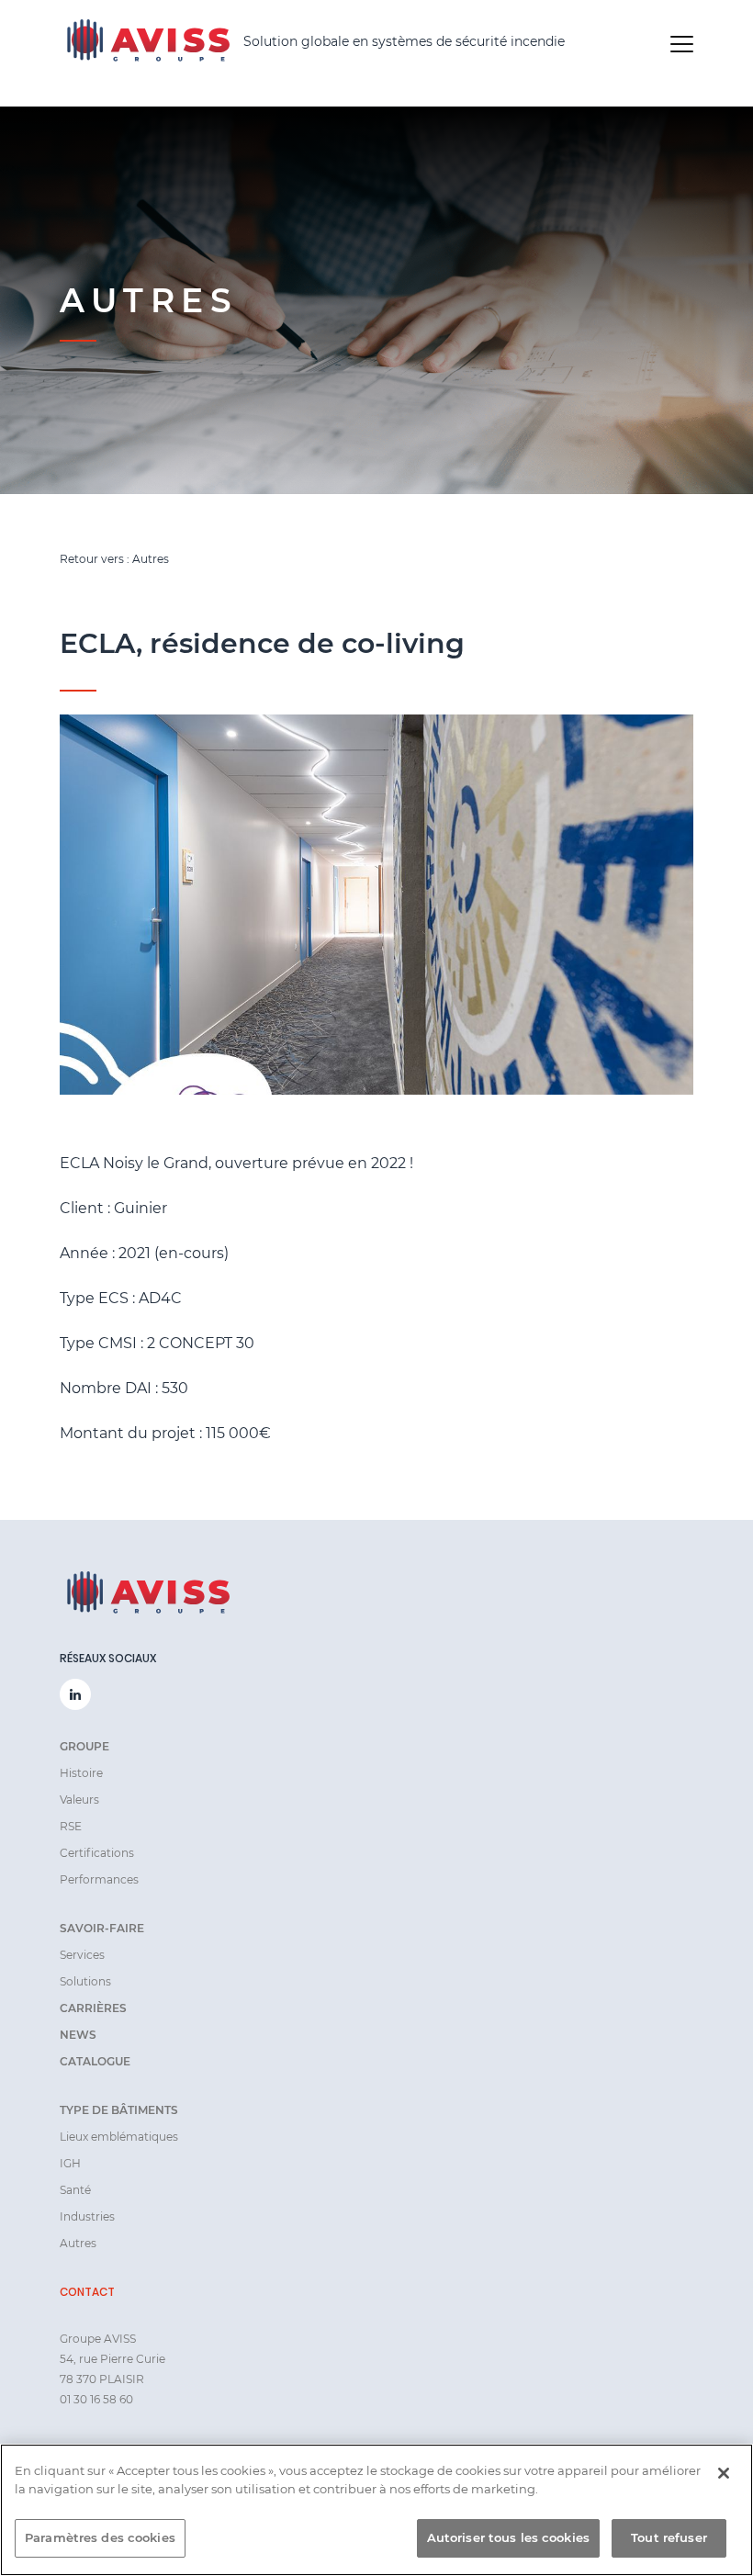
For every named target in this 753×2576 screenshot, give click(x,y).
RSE (71, 1826)
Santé (75, 2190)
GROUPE (84, 1746)
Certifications (97, 1853)
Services (82, 1955)
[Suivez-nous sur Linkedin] (75, 1694)
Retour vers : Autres (114, 559)
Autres (78, 2243)
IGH (70, 2163)
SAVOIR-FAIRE (102, 1928)
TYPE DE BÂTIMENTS (119, 2110)
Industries (87, 2216)
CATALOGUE (95, 2061)
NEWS (78, 2035)
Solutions (85, 1981)
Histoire (81, 1773)
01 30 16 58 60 (96, 2399)
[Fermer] (724, 2473)
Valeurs (79, 1800)
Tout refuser (669, 2537)
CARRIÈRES (93, 2008)
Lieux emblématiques (119, 2137)
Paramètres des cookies (100, 2537)
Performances (99, 1879)
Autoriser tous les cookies (508, 2537)
